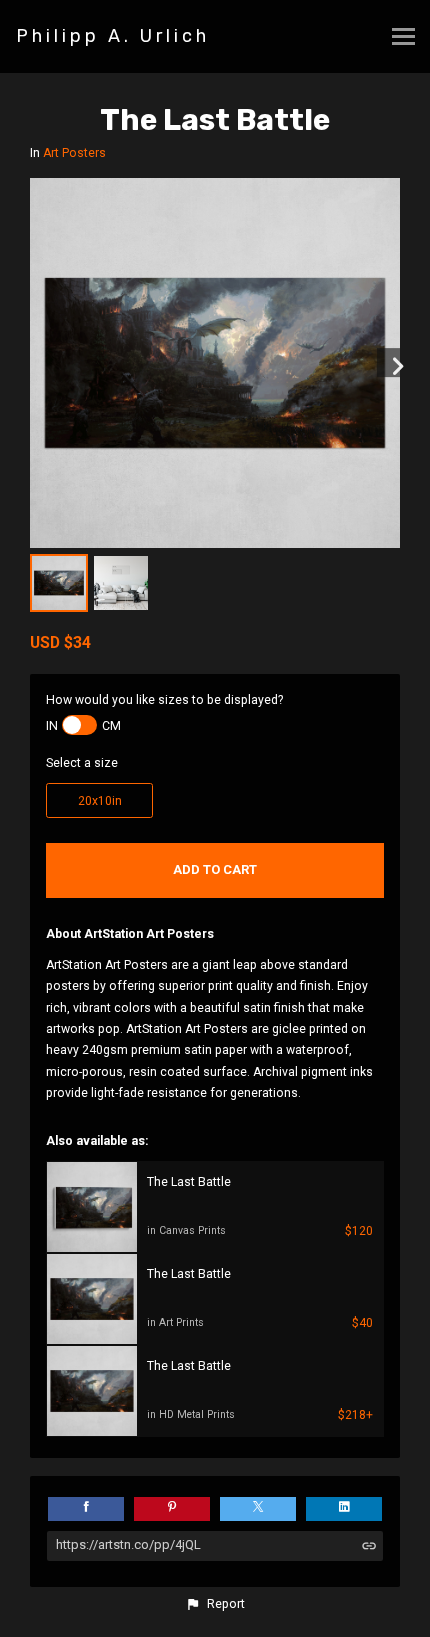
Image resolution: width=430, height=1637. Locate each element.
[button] (215, 1604)
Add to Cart (215, 869)
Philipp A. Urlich (113, 36)
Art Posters (74, 153)
